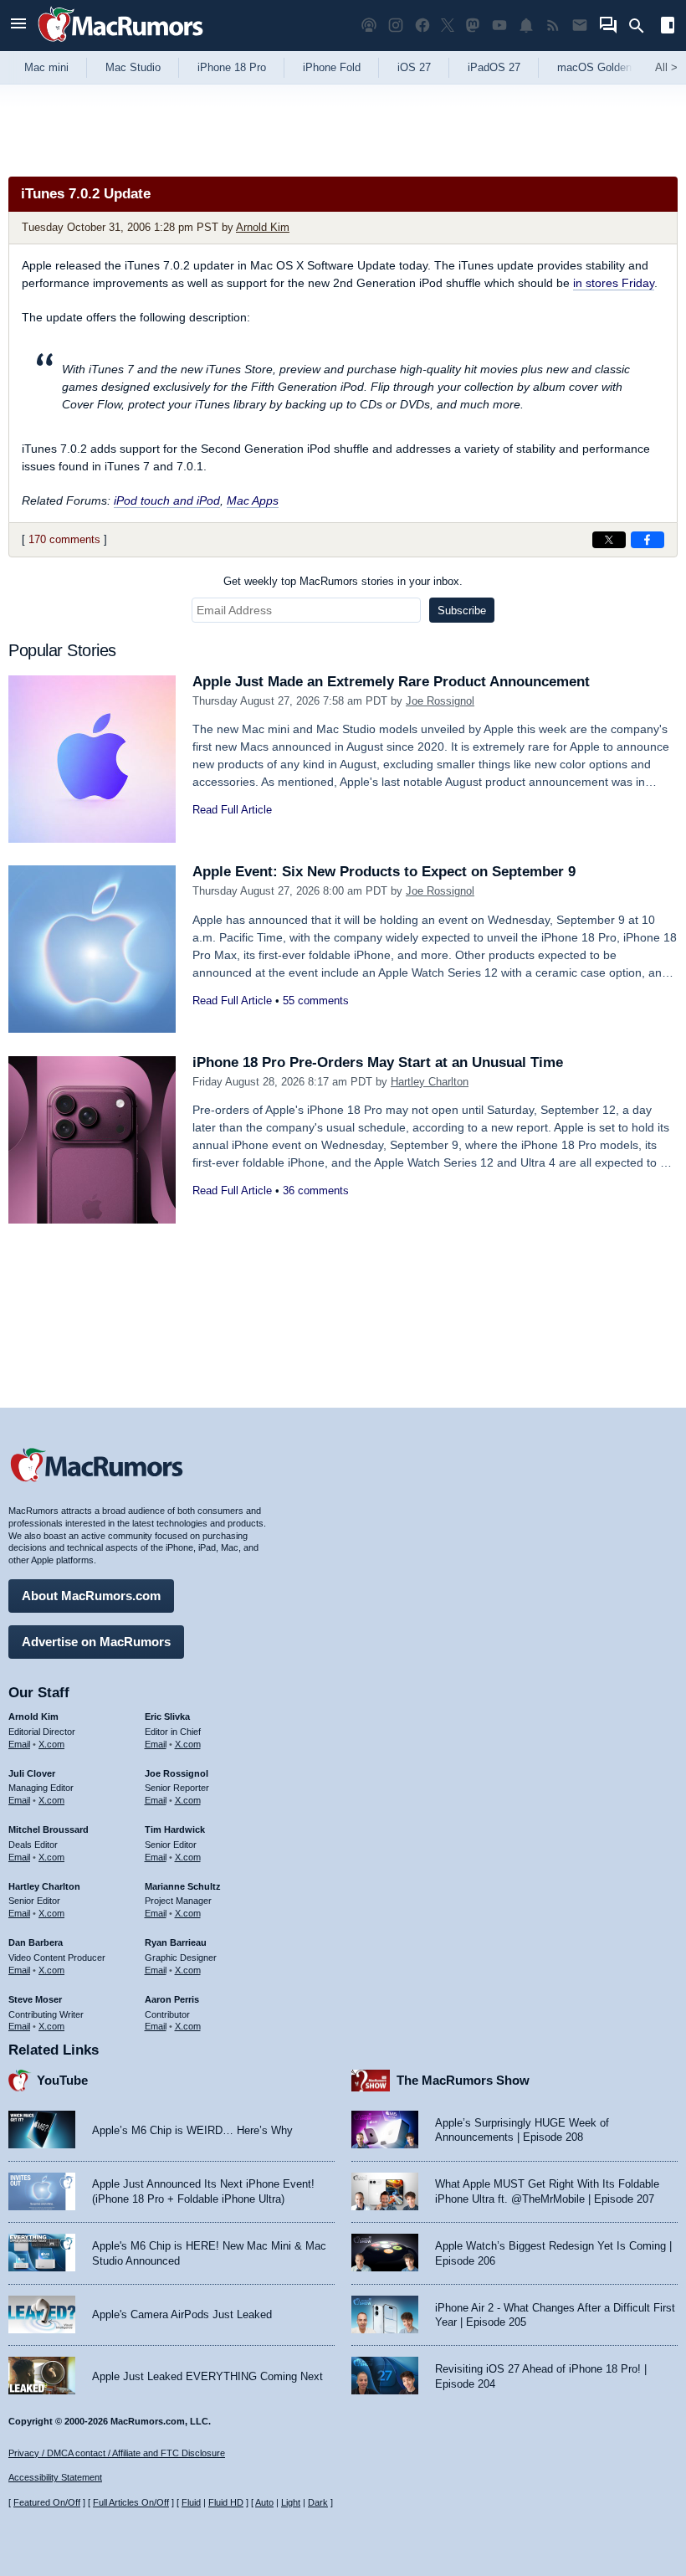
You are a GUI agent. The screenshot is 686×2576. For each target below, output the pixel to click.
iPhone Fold (332, 67)
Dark (318, 2502)
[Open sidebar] (668, 27)
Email (19, 1744)
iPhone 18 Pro (232, 67)
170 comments (64, 539)
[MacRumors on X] (448, 26)
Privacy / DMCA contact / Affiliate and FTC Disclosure (117, 2453)
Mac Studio (133, 67)
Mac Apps (253, 500)
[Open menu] (18, 26)
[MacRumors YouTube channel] (499, 26)
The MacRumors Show (463, 2080)
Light (291, 2502)
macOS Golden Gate (608, 67)
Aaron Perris (172, 1999)
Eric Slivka (167, 1716)
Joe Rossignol (440, 701)
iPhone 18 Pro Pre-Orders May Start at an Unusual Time (378, 1062)
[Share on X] (609, 540)
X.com (51, 1744)
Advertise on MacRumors (96, 1642)
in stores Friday (614, 283)
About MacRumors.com (91, 1596)
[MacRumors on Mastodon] (473, 26)
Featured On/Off (47, 2502)
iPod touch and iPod (167, 500)
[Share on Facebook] (648, 540)
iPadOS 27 (494, 67)
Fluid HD (226, 2502)
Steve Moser (35, 1999)
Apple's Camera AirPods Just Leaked (182, 2314)
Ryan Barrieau (176, 1942)
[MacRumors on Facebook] (422, 26)
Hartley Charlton (430, 1082)
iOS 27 (414, 67)
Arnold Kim (263, 227)
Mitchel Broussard (49, 1829)
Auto (264, 2502)
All (666, 67)
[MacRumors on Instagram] (396, 26)
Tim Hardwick (175, 1829)
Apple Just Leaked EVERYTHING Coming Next (207, 2376)
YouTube (62, 2080)
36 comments (316, 1191)
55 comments (316, 1001)
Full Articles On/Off (131, 2502)
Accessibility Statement (55, 2477)
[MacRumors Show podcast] (369, 26)
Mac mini (46, 67)
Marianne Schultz (183, 1886)
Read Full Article (232, 810)
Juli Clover (32, 1773)
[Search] (642, 26)
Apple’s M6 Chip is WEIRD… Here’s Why (192, 2130)
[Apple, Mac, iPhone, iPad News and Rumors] (120, 44)
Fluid (191, 2502)
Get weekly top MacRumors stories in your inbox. (343, 581)
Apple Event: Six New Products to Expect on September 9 (384, 872)
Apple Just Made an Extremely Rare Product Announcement (391, 682)
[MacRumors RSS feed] (553, 26)
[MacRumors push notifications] (526, 26)
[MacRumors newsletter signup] (580, 26)
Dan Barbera (36, 1942)
